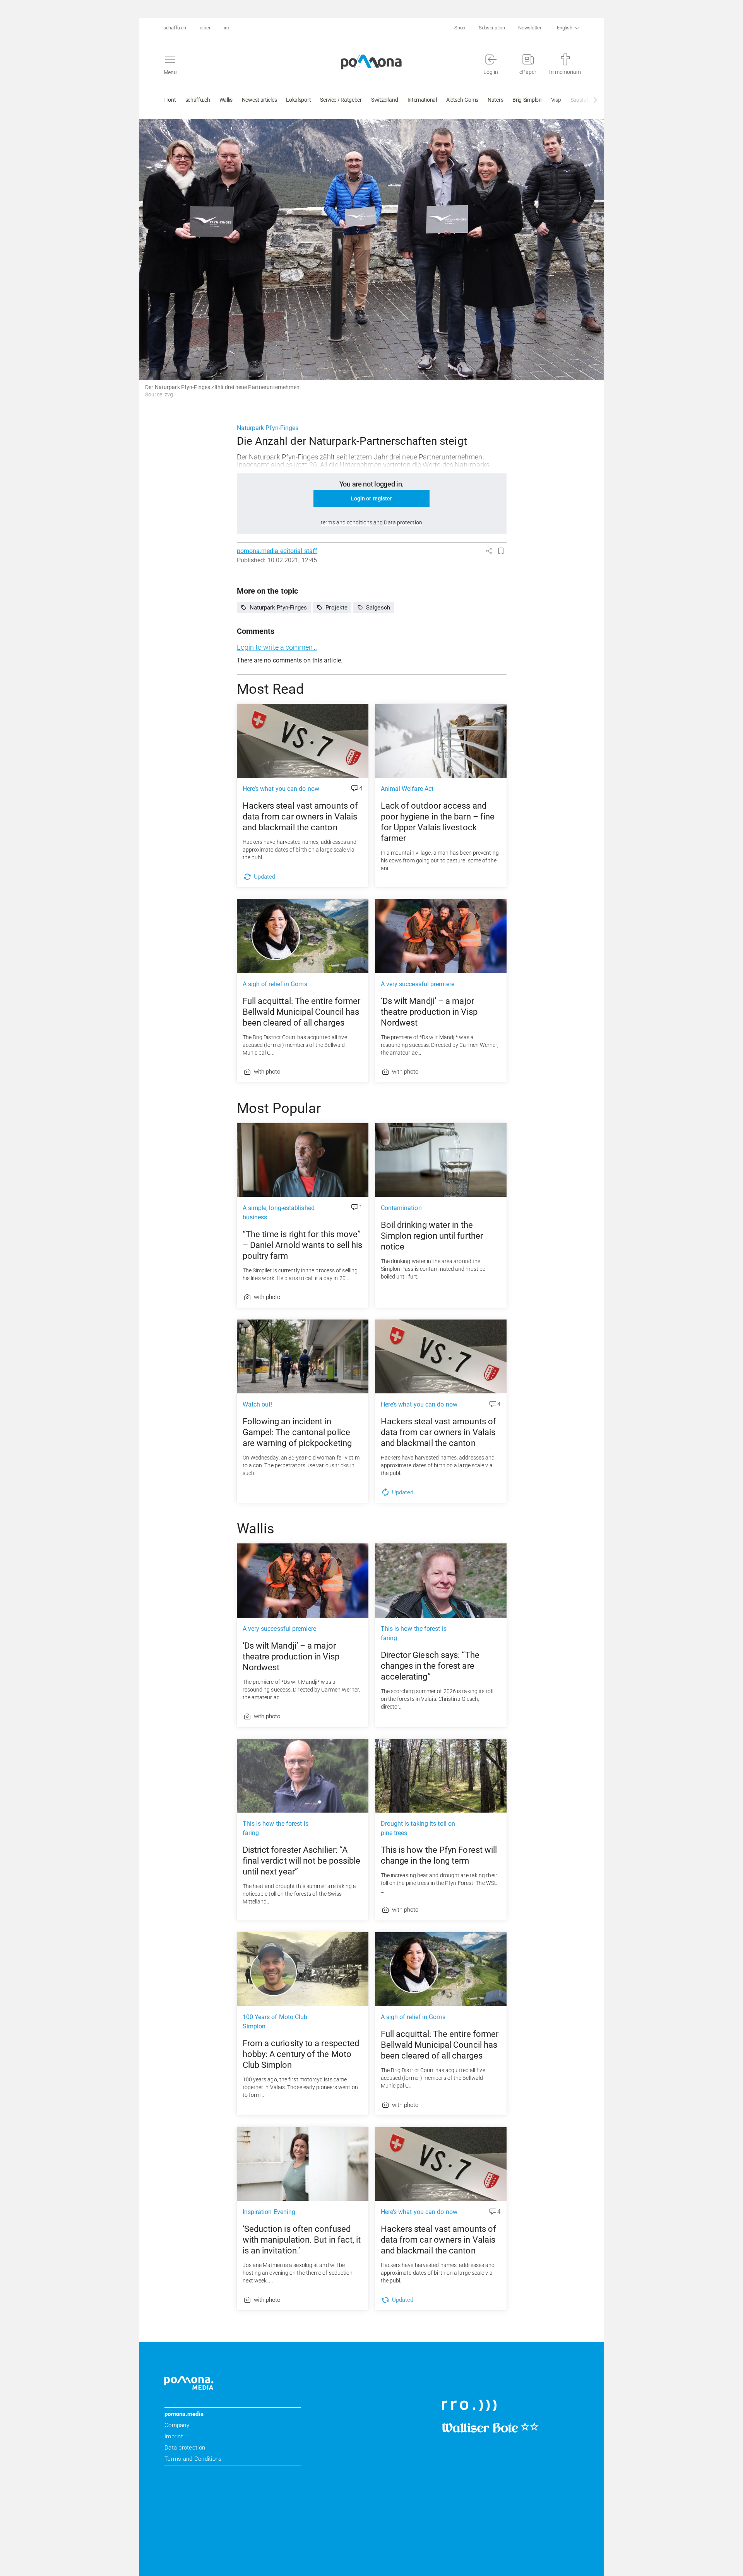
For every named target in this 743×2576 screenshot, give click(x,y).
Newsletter (530, 28)
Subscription (492, 28)
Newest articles (259, 100)
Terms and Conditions (193, 2459)
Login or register (372, 498)
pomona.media (184, 2414)
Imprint (174, 2436)
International (422, 100)
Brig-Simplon (527, 100)
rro (226, 28)
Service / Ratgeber (341, 100)
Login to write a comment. (277, 647)
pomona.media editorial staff (277, 551)
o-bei (205, 28)
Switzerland (385, 100)
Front (170, 100)
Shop (460, 28)
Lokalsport (298, 100)
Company (177, 2425)
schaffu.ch (175, 28)
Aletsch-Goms (462, 100)
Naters (495, 100)
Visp (556, 100)
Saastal (579, 100)
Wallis (226, 100)
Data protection (185, 2448)
